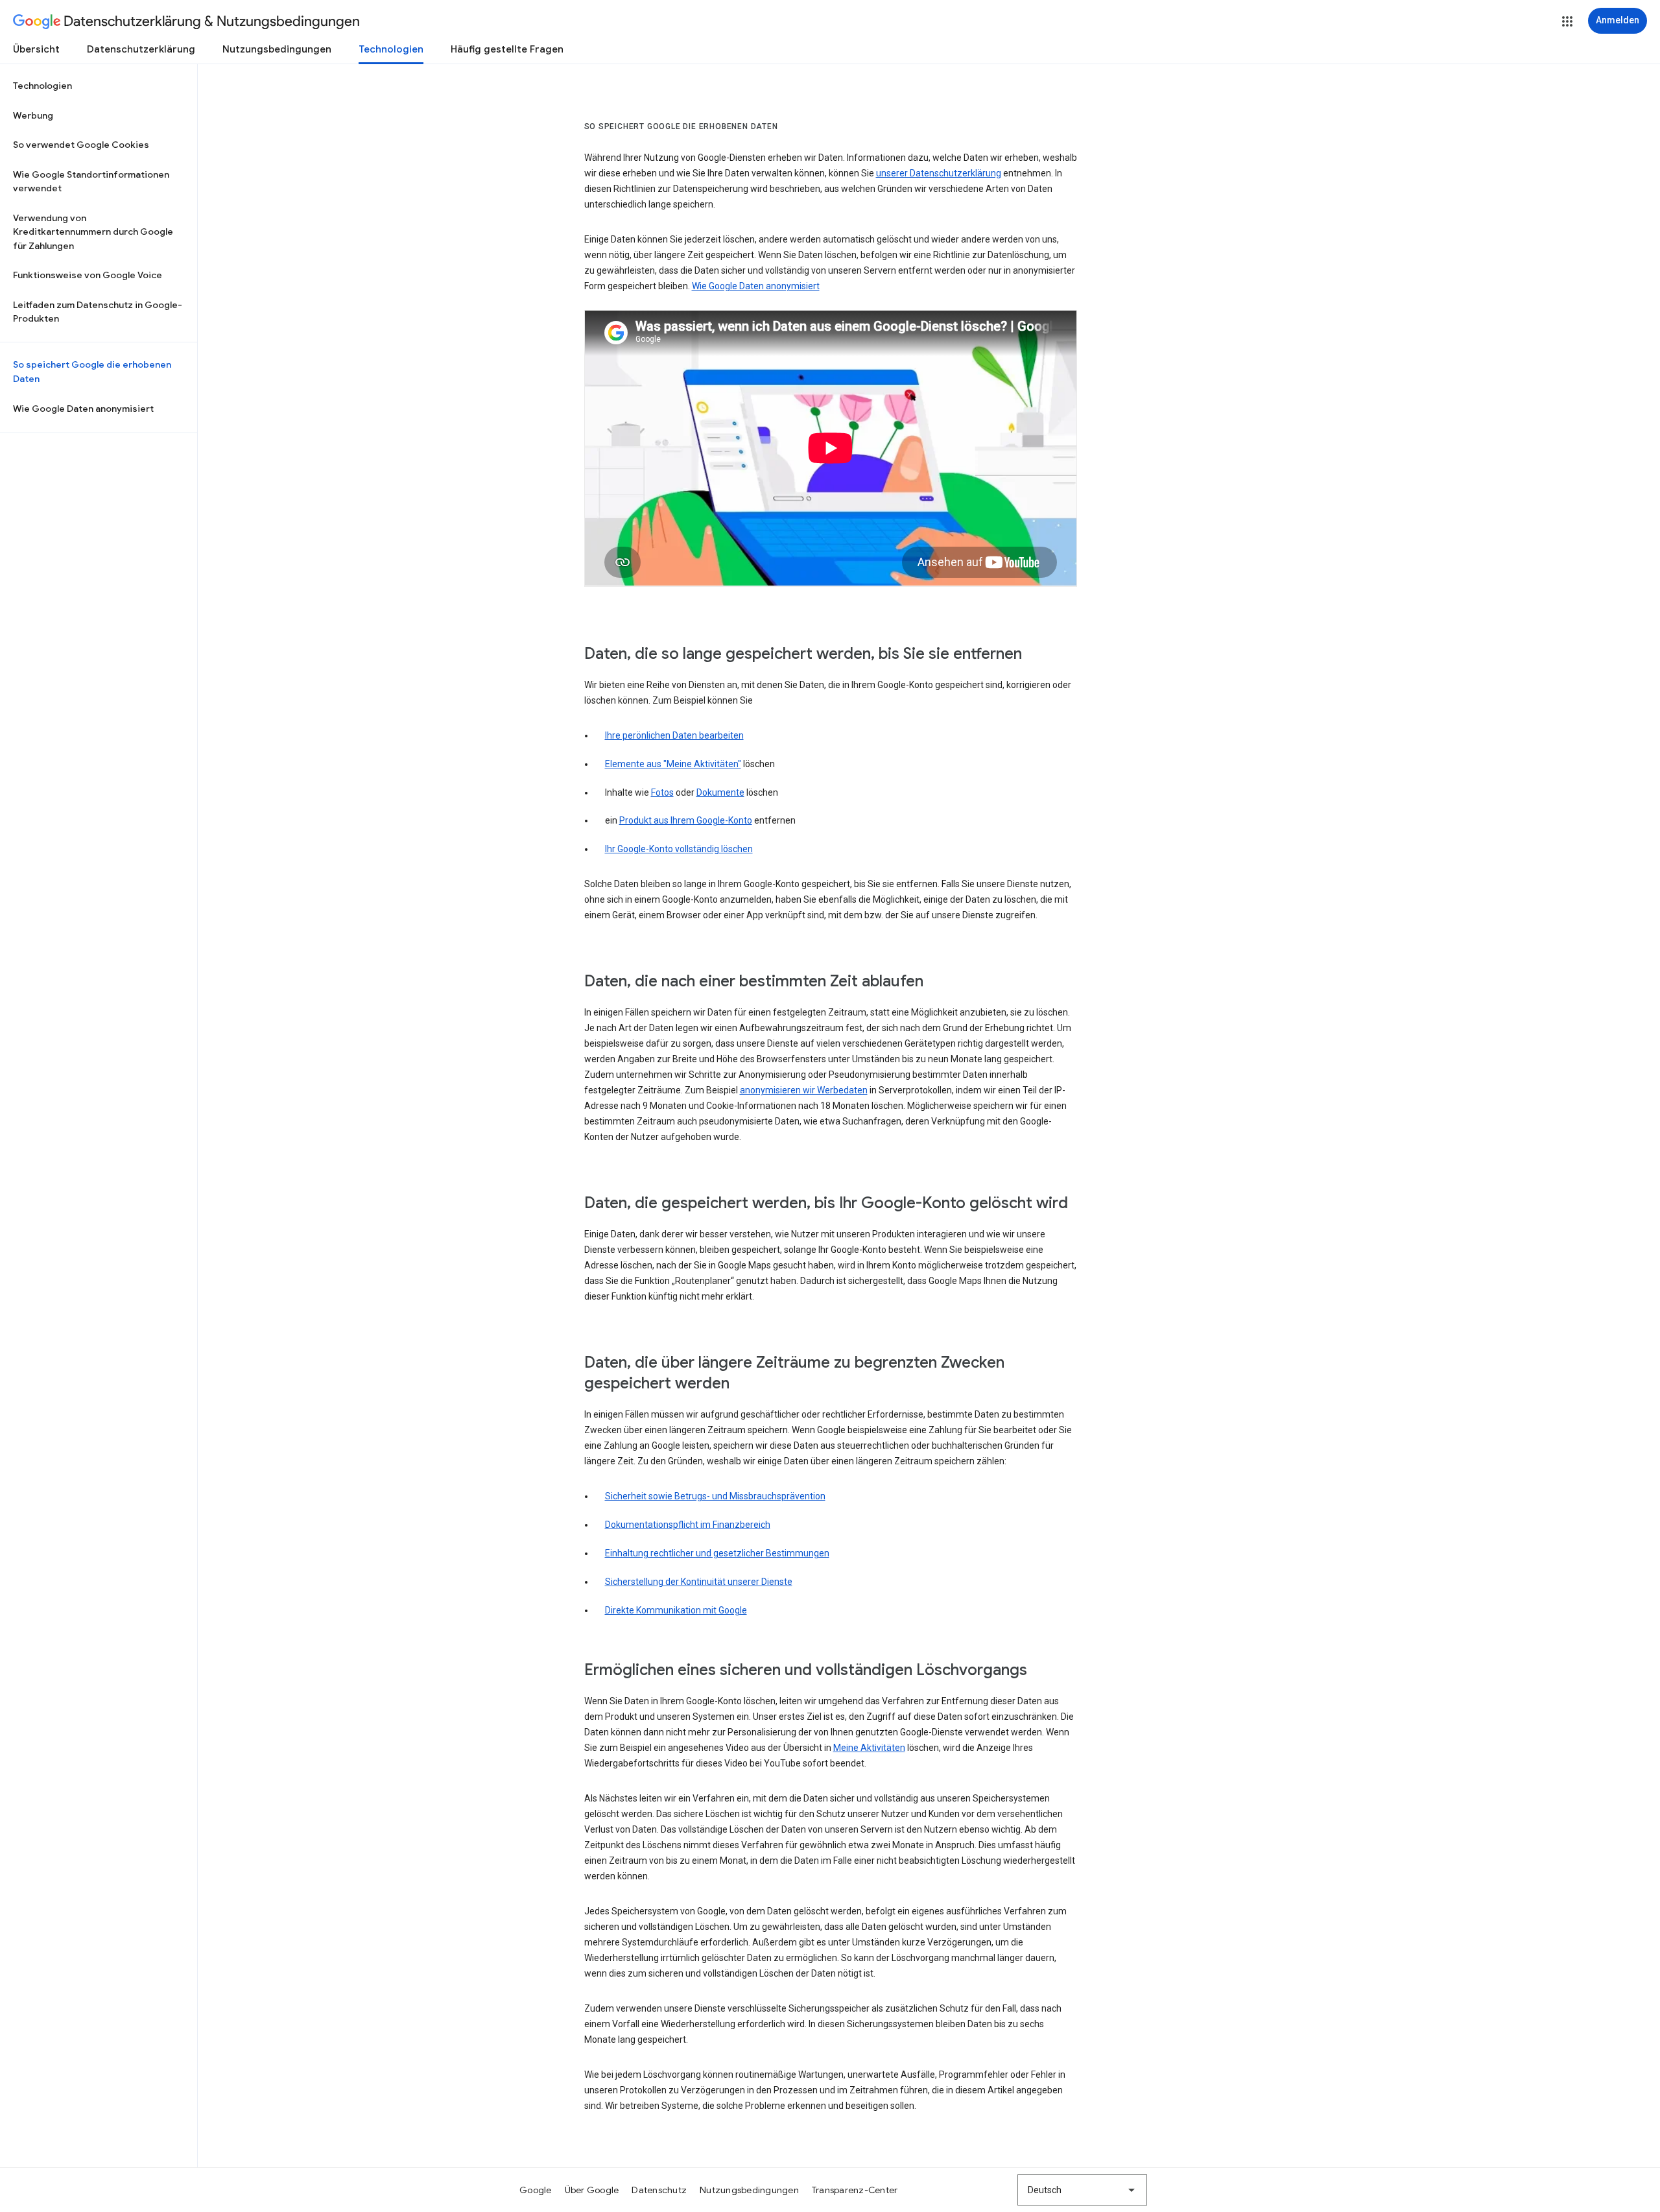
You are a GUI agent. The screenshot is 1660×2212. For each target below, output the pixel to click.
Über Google (592, 2190)
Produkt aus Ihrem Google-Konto (686, 820)
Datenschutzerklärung (141, 49)
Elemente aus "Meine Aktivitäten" (673, 764)
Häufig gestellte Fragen (507, 49)
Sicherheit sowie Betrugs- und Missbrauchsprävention (715, 1496)
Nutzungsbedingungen (277, 49)
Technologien (391, 49)
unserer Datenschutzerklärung (939, 173)
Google (536, 2190)
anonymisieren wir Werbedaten (804, 1090)
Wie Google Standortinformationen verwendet (91, 182)
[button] (1567, 21)
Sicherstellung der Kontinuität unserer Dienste (699, 1582)
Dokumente (720, 792)
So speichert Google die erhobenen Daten (92, 372)
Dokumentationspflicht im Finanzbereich (688, 1525)
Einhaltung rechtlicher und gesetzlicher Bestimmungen (717, 1553)
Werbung (33, 115)
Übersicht (36, 49)
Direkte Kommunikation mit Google (676, 1610)
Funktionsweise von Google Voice (88, 275)
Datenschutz (659, 2190)
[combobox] (1082, 2190)
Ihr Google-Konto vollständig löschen (679, 849)
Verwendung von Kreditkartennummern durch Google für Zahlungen (93, 232)
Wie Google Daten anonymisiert (83, 409)
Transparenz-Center (855, 2190)
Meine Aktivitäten (869, 1748)
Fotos (662, 792)
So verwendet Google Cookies (81, 145)
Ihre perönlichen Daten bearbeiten (674, 735)
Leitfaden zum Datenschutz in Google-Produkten (98, 312)
